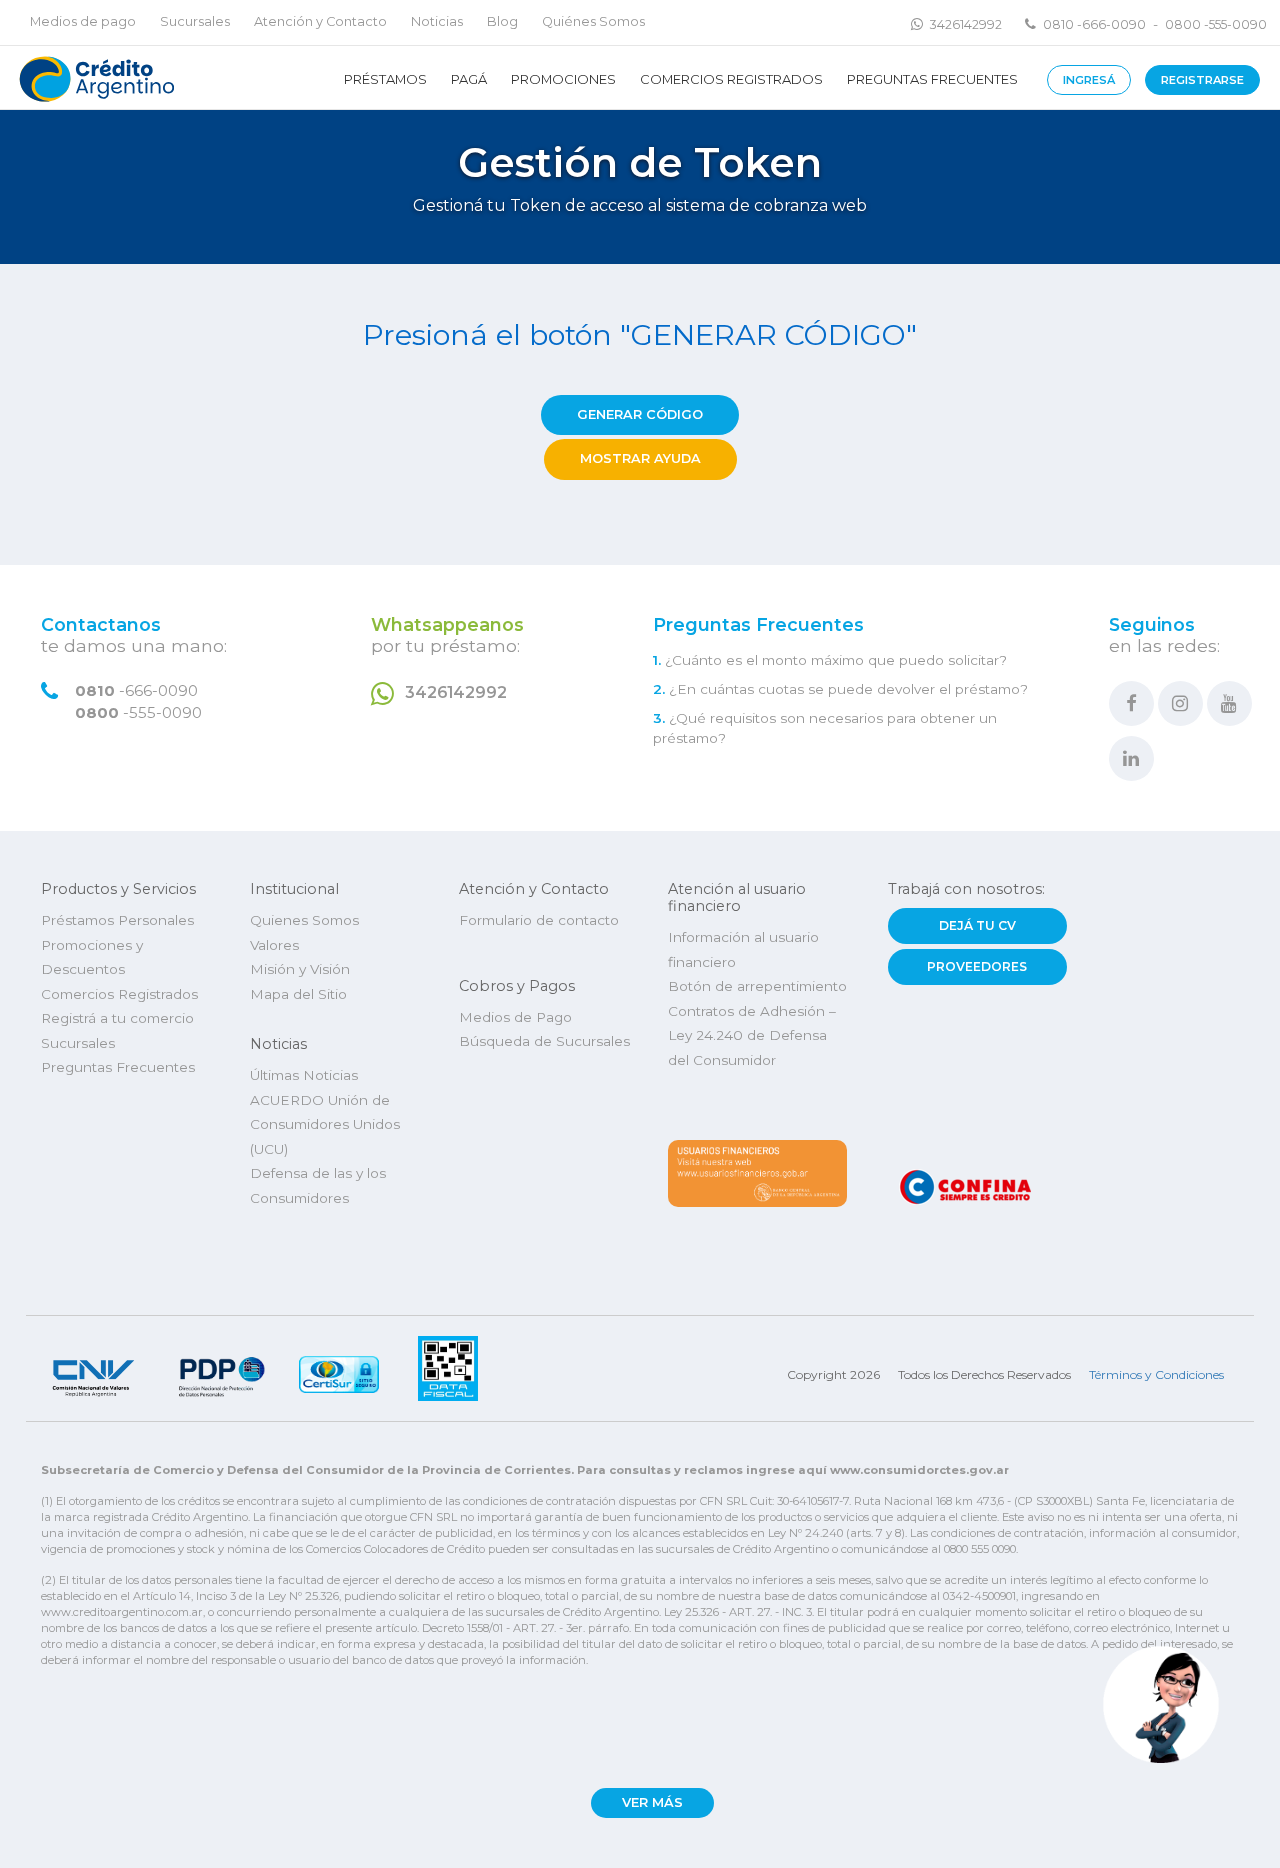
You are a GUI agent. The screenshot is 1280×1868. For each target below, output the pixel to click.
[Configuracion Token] (94, 77)
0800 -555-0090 (1216, 24)
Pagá (469, 79)
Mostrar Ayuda (640, 458)
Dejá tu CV (977, 925)
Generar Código (640, 414)
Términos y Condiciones (1156, 1374)
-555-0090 (138, 713)
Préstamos (385, 79)
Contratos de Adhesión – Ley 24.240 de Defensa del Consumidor (752, 1035)
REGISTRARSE (1202, 80)
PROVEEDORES (977, 966)
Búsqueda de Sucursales (544, 1041)
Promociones (563, 79)
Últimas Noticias (304, 1075)
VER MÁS (652, 1802)
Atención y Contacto (320, 21)
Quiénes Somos (593, 21)
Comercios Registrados (731, 79)
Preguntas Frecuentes (932, 79)
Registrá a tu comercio (117, 1018)
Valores (274, 945)
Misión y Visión (300, 969)
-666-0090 (136, 691)
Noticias (437, 21)
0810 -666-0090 (1094, 24)
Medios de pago (83, 21)
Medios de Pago (515, 1017)
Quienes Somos (304, 920)
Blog (502, 21)
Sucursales (195, 21)
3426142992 (966, 24)
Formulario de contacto (539, 920)
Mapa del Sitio (298, 994)
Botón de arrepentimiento (757, 986)
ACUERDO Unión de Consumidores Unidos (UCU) (325, 1124)
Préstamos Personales (117, 920)
